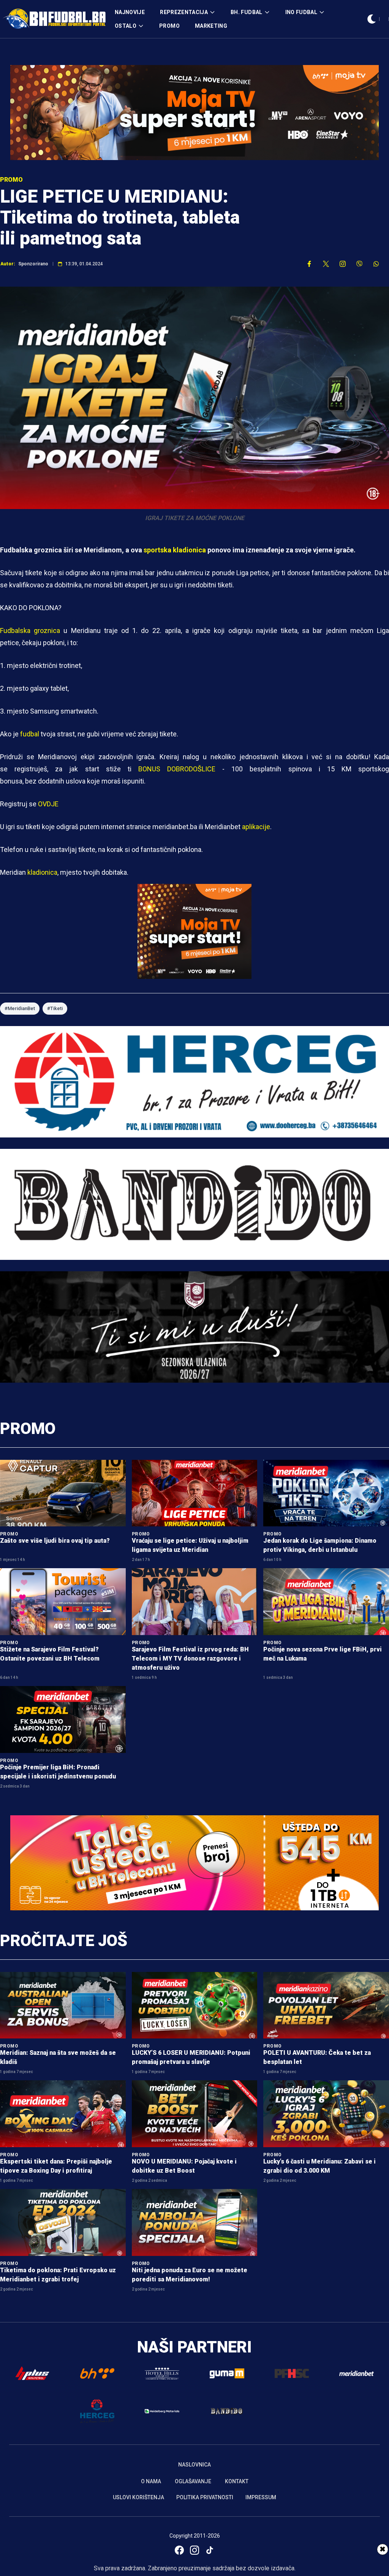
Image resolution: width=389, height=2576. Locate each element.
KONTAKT (237, 2481)
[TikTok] (210, 2550)
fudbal (30, 734)
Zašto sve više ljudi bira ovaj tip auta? (55, 1541)
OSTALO (126, 26)
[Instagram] (194, 2550)
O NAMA (151, 2481)
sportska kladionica (175, 550)
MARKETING (211, 26)
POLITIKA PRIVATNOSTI (205, 2497)
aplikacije (256, 827)
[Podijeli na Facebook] (309, 264)
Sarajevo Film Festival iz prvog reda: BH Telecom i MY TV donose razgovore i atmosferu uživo (190, 1658)
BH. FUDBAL (247, 12)
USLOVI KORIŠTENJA (138, 2497)
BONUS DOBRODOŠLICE (177, 769)
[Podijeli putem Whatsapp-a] (376, 264)
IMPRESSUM (261, 2497)
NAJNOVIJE (130, 12)
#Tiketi (55, 1008)
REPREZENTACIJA (184, 12)
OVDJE (48, 804)
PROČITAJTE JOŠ (64, 1941)
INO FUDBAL (301, 12)
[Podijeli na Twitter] (326, 264)
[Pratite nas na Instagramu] (343, 264)
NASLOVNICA (194, 2465)
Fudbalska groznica (30, 631)
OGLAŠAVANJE (193, 2481)
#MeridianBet (20, 1008)
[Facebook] (179, 2550)
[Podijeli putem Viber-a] (359, 264)
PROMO (169, 26)
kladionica (42, 872)
